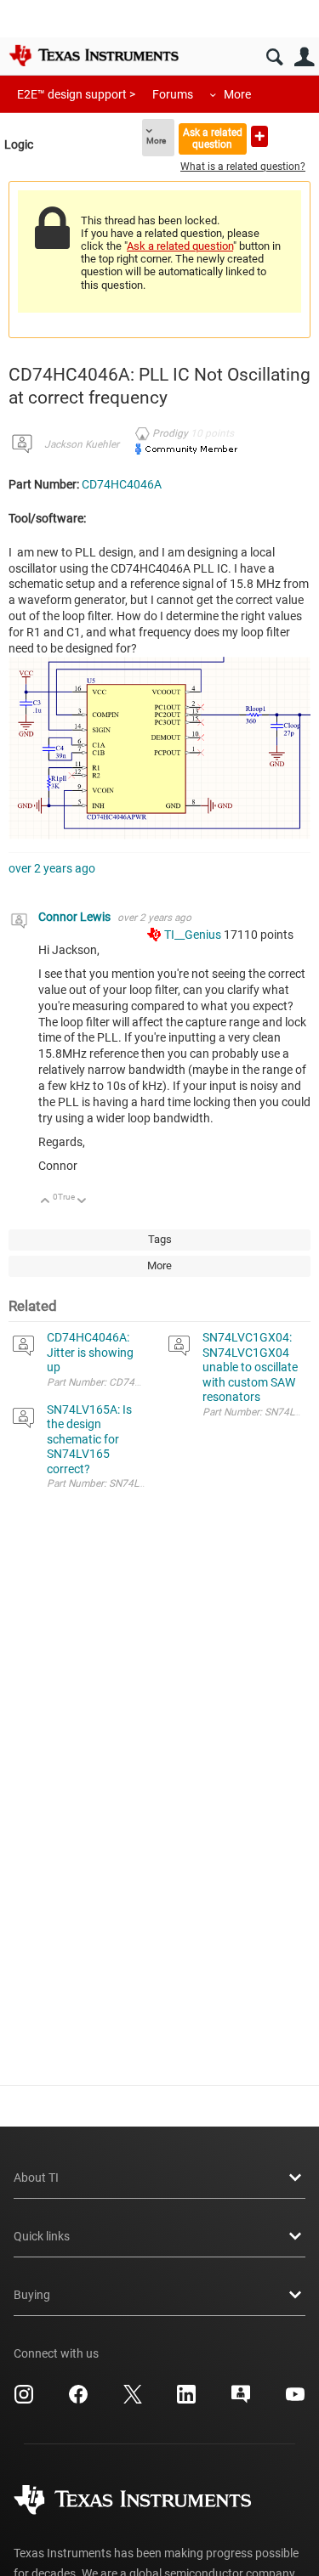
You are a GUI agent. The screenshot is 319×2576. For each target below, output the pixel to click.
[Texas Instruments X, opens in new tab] (133, 2400)
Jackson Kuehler (82, 444)
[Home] (94, 55)
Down (82, 1202)
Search (274, 57)
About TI (36, 2178)
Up (46, 1202)
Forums (173, 94)
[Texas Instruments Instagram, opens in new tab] (24, 2400)
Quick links (42, 2236)
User (304, 57)
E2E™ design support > (76, 94)
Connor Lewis (76, 917)
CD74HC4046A (122, 484)
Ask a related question (213, 138)
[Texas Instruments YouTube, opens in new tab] (295, 2400)
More (237, 94)
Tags (160, 1239)
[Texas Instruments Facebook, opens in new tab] (78, 2400)
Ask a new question (259, 136)
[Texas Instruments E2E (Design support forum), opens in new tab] (241, 2400)
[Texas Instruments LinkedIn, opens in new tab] (186, 2400)
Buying (32, 2295)
